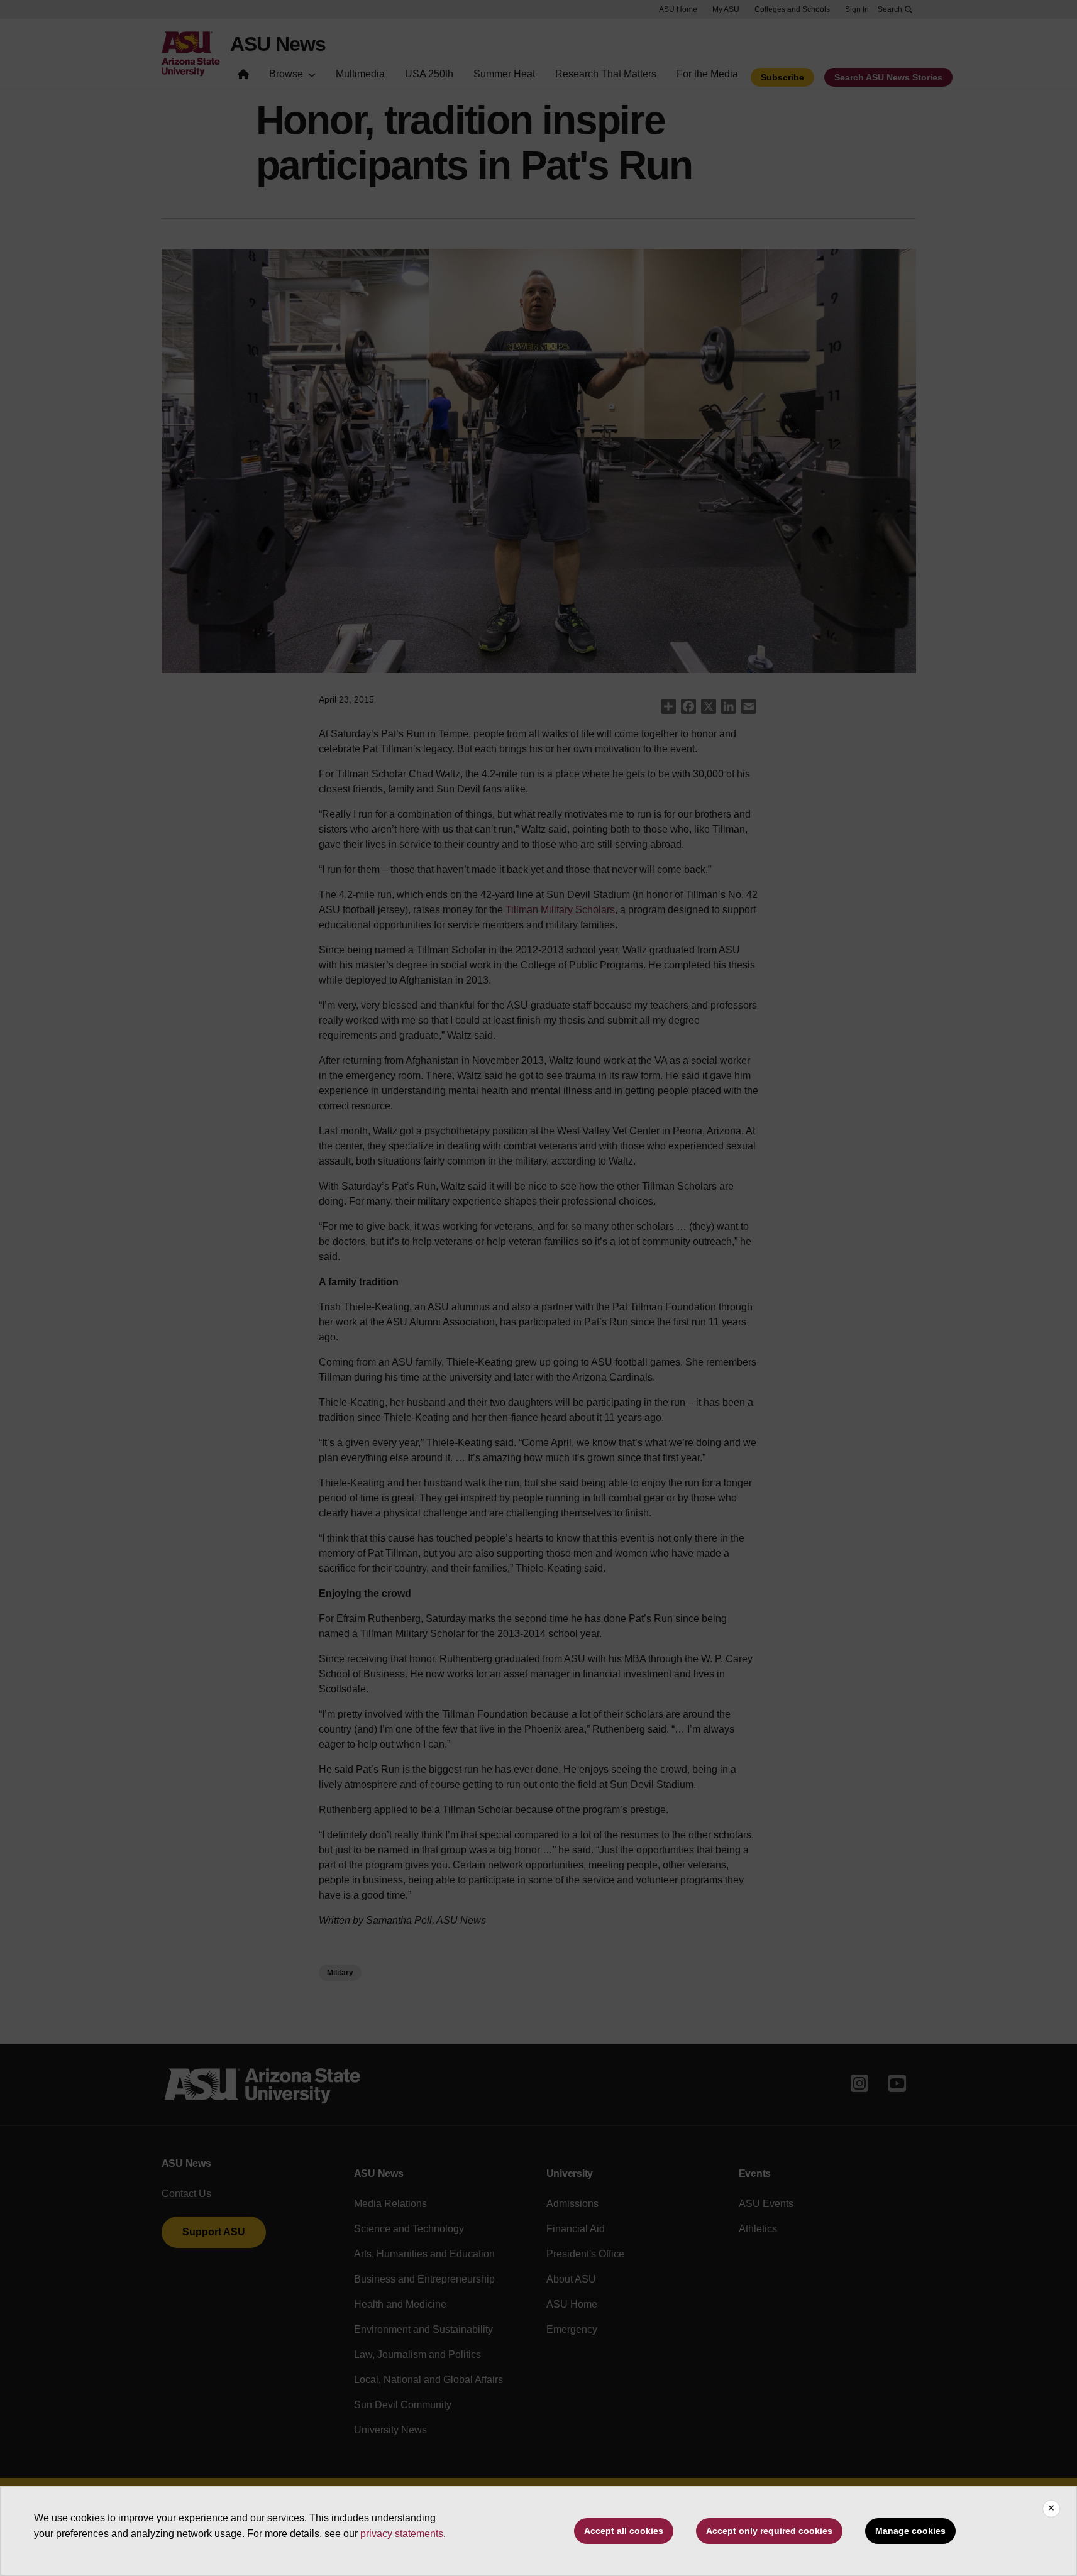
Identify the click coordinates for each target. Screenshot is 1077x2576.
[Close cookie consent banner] (1051, 2509)
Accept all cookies (624, 2531)
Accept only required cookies (769, 2531)
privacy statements (402, 2534)
